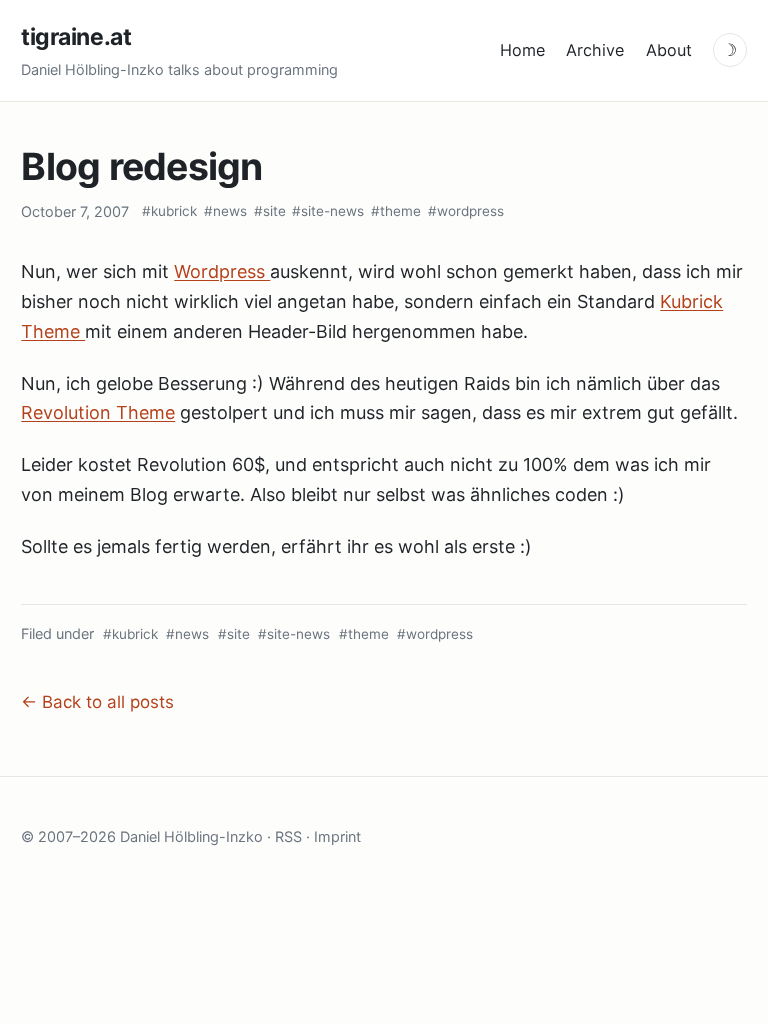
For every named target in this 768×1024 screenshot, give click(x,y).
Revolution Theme (98, 412)
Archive (595, 50)
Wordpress (222, 271)
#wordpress (466, 211)
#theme (396, 211)
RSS (288, 836)
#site (270, 211)
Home (522, 50)
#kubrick (169, 211)
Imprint (337, 836)
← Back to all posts (97, 702)
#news (225, 211)
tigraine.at (76, 37)
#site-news (328, 211)
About (669, 50)
